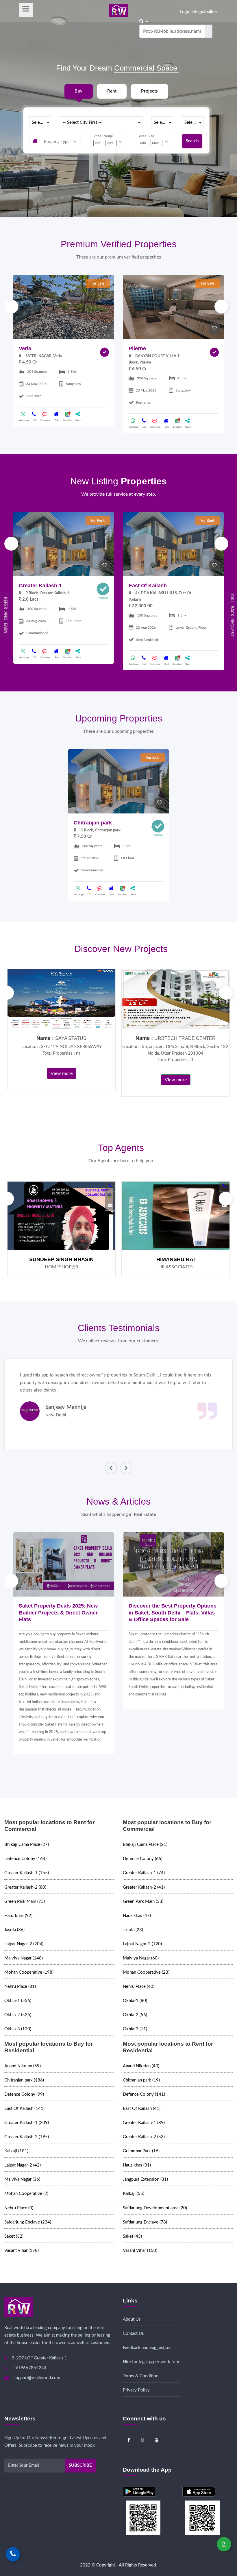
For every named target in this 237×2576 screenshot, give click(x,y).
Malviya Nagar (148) (24, 1958)
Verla (25, 348)
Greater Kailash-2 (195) (27, 2137)
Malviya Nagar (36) (22, 2179)
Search (192, 141)
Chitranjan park (93, 823)
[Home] (119, 10)
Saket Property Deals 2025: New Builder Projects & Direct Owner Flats (58, 1613)
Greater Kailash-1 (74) (144, 1873)
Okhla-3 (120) (18, 2029)
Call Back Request (232, 615)
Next (221, 307)
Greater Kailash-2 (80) (25, 1887)
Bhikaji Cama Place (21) (145, 1845)
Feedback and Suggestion (147, 2348)
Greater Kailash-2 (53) (144, 2137)
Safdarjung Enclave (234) (28, 2222)
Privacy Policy (136, 2390)
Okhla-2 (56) (135, 2015)
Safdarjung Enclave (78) (145, 2222)
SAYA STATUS (71, 1038)
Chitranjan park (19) (141, 2080)
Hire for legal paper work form (152, 2362)
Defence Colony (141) (144, 2094)
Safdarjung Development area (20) (155, 2208)
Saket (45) (132, 2236)
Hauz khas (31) (137, 2165)
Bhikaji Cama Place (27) (27, 1845)
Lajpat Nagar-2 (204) (24, 1944)
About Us (132, 2319)
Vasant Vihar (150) (140, 2251)
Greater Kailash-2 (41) (144, 1887)
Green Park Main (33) (143, 1901)
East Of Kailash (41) (142, 2109)
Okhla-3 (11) (135, 2029)
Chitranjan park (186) (24, 2080)
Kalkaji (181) (16, 2151)
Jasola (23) (133, 1930)
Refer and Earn (5, 615)
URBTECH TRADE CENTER (185, 1038)
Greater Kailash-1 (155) (27, 1873)
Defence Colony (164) (25, 1859)
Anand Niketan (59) (23, 2066)
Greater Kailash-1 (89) (144, 2123)
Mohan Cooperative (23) (146, 1972)
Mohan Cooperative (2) (26, 2194)
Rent (112, 91)
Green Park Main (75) (25, 1901)
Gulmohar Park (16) (141, 2151)
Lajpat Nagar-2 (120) (142, 1944)
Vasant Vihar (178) (22, 2251)
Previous (11, 307)
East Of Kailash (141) (24, 2109)
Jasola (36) (14, 1930)
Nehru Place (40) (139, 1987)
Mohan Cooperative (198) (29, 1972)
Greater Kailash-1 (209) (27, 2123)
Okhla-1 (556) (18, 2001)
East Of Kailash (148, 586)
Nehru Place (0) (19, 2208)
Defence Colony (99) (24, 2094)
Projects (149, 91)
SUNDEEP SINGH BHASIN (61, 1259)
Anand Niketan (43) (141, 2066)
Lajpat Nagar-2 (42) (23, 2165)
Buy (78, 91)
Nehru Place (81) (20, 1987)
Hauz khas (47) (137, 1916)
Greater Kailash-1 (40, 586)
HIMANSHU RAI (176, 1259)
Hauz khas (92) (18, 1916)
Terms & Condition (141, 2376)
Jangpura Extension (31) (145, 2179)
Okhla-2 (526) (18, 2015)
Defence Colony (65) (143, 1859)
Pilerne (137, 348)
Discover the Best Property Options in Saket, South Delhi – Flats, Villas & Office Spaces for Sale (173, 1613)
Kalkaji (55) (134, 2194)
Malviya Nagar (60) (141, 1958)
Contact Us (133, 2334)
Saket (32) (14, 2236)
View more (62, 1073)
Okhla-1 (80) (135, 2001)
